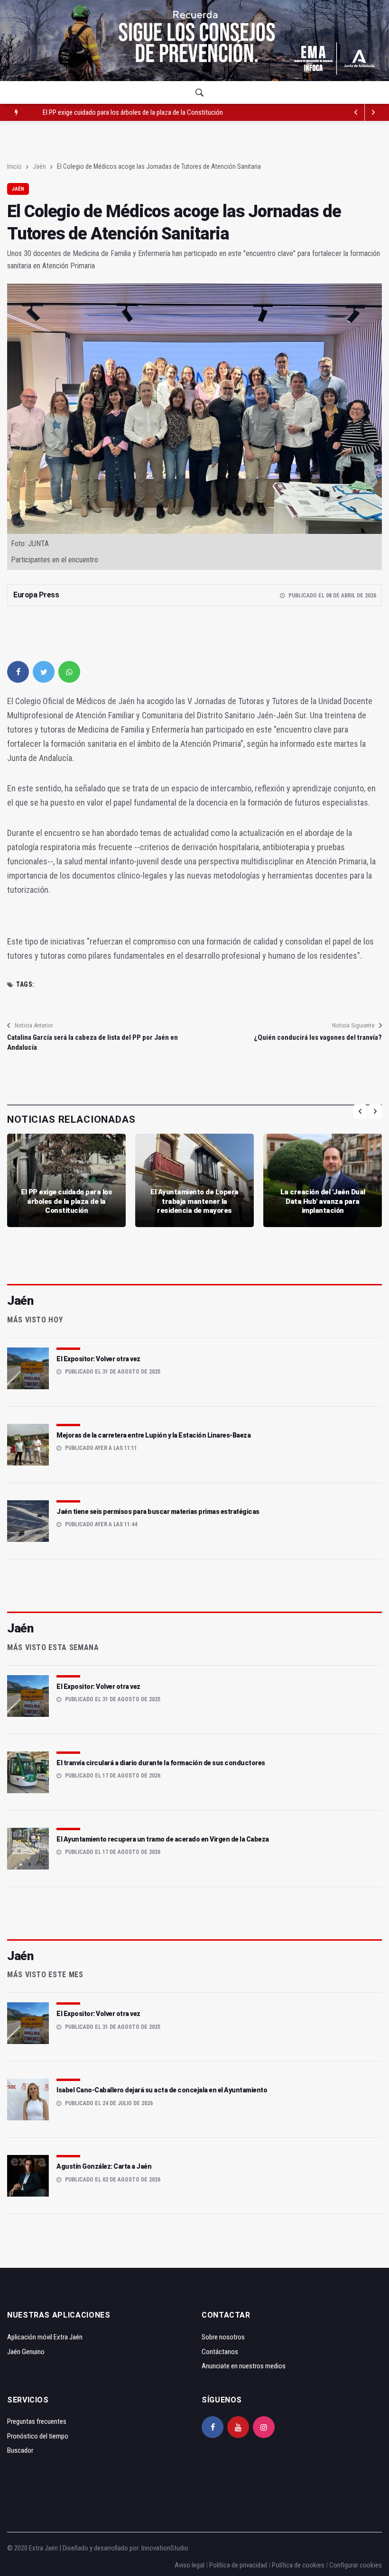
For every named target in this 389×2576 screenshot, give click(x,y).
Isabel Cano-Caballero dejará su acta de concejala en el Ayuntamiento (162, 2090)
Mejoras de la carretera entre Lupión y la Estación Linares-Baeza (153, 1435)
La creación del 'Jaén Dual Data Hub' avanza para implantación (323, 1201)
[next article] (356, 112)
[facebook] (18, 672)
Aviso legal (190, 2565)
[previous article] (373, 112)
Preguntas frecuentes (37, 2421)
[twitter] (44, 672)
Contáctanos (220, 2352)
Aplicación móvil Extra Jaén (45, 2337)
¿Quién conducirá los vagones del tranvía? (318, 1037)
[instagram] (264, 2427)
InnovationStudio (165, 2548)
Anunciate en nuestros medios (244, 2366)
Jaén (39, 166)
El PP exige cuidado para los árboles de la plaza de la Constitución (66, 1201)
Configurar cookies (356, 2565)
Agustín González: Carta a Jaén (104, 2166)
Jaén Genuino (26, 2352)
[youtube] (238, 2427)
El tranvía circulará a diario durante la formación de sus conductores (161, 1763)
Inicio (14, 166)
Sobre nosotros (223, 2337)
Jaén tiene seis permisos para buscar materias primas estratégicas (158, 1512)
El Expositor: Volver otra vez (98, 1359)
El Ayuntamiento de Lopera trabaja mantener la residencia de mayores (138, 112)
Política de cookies (298, 2565)
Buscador (20, 2450)
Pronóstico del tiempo (38, 2436)
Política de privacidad (238, 2565)
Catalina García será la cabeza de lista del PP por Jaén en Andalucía (93, 1042)
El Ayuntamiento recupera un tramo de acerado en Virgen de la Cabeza (163, 1839)
